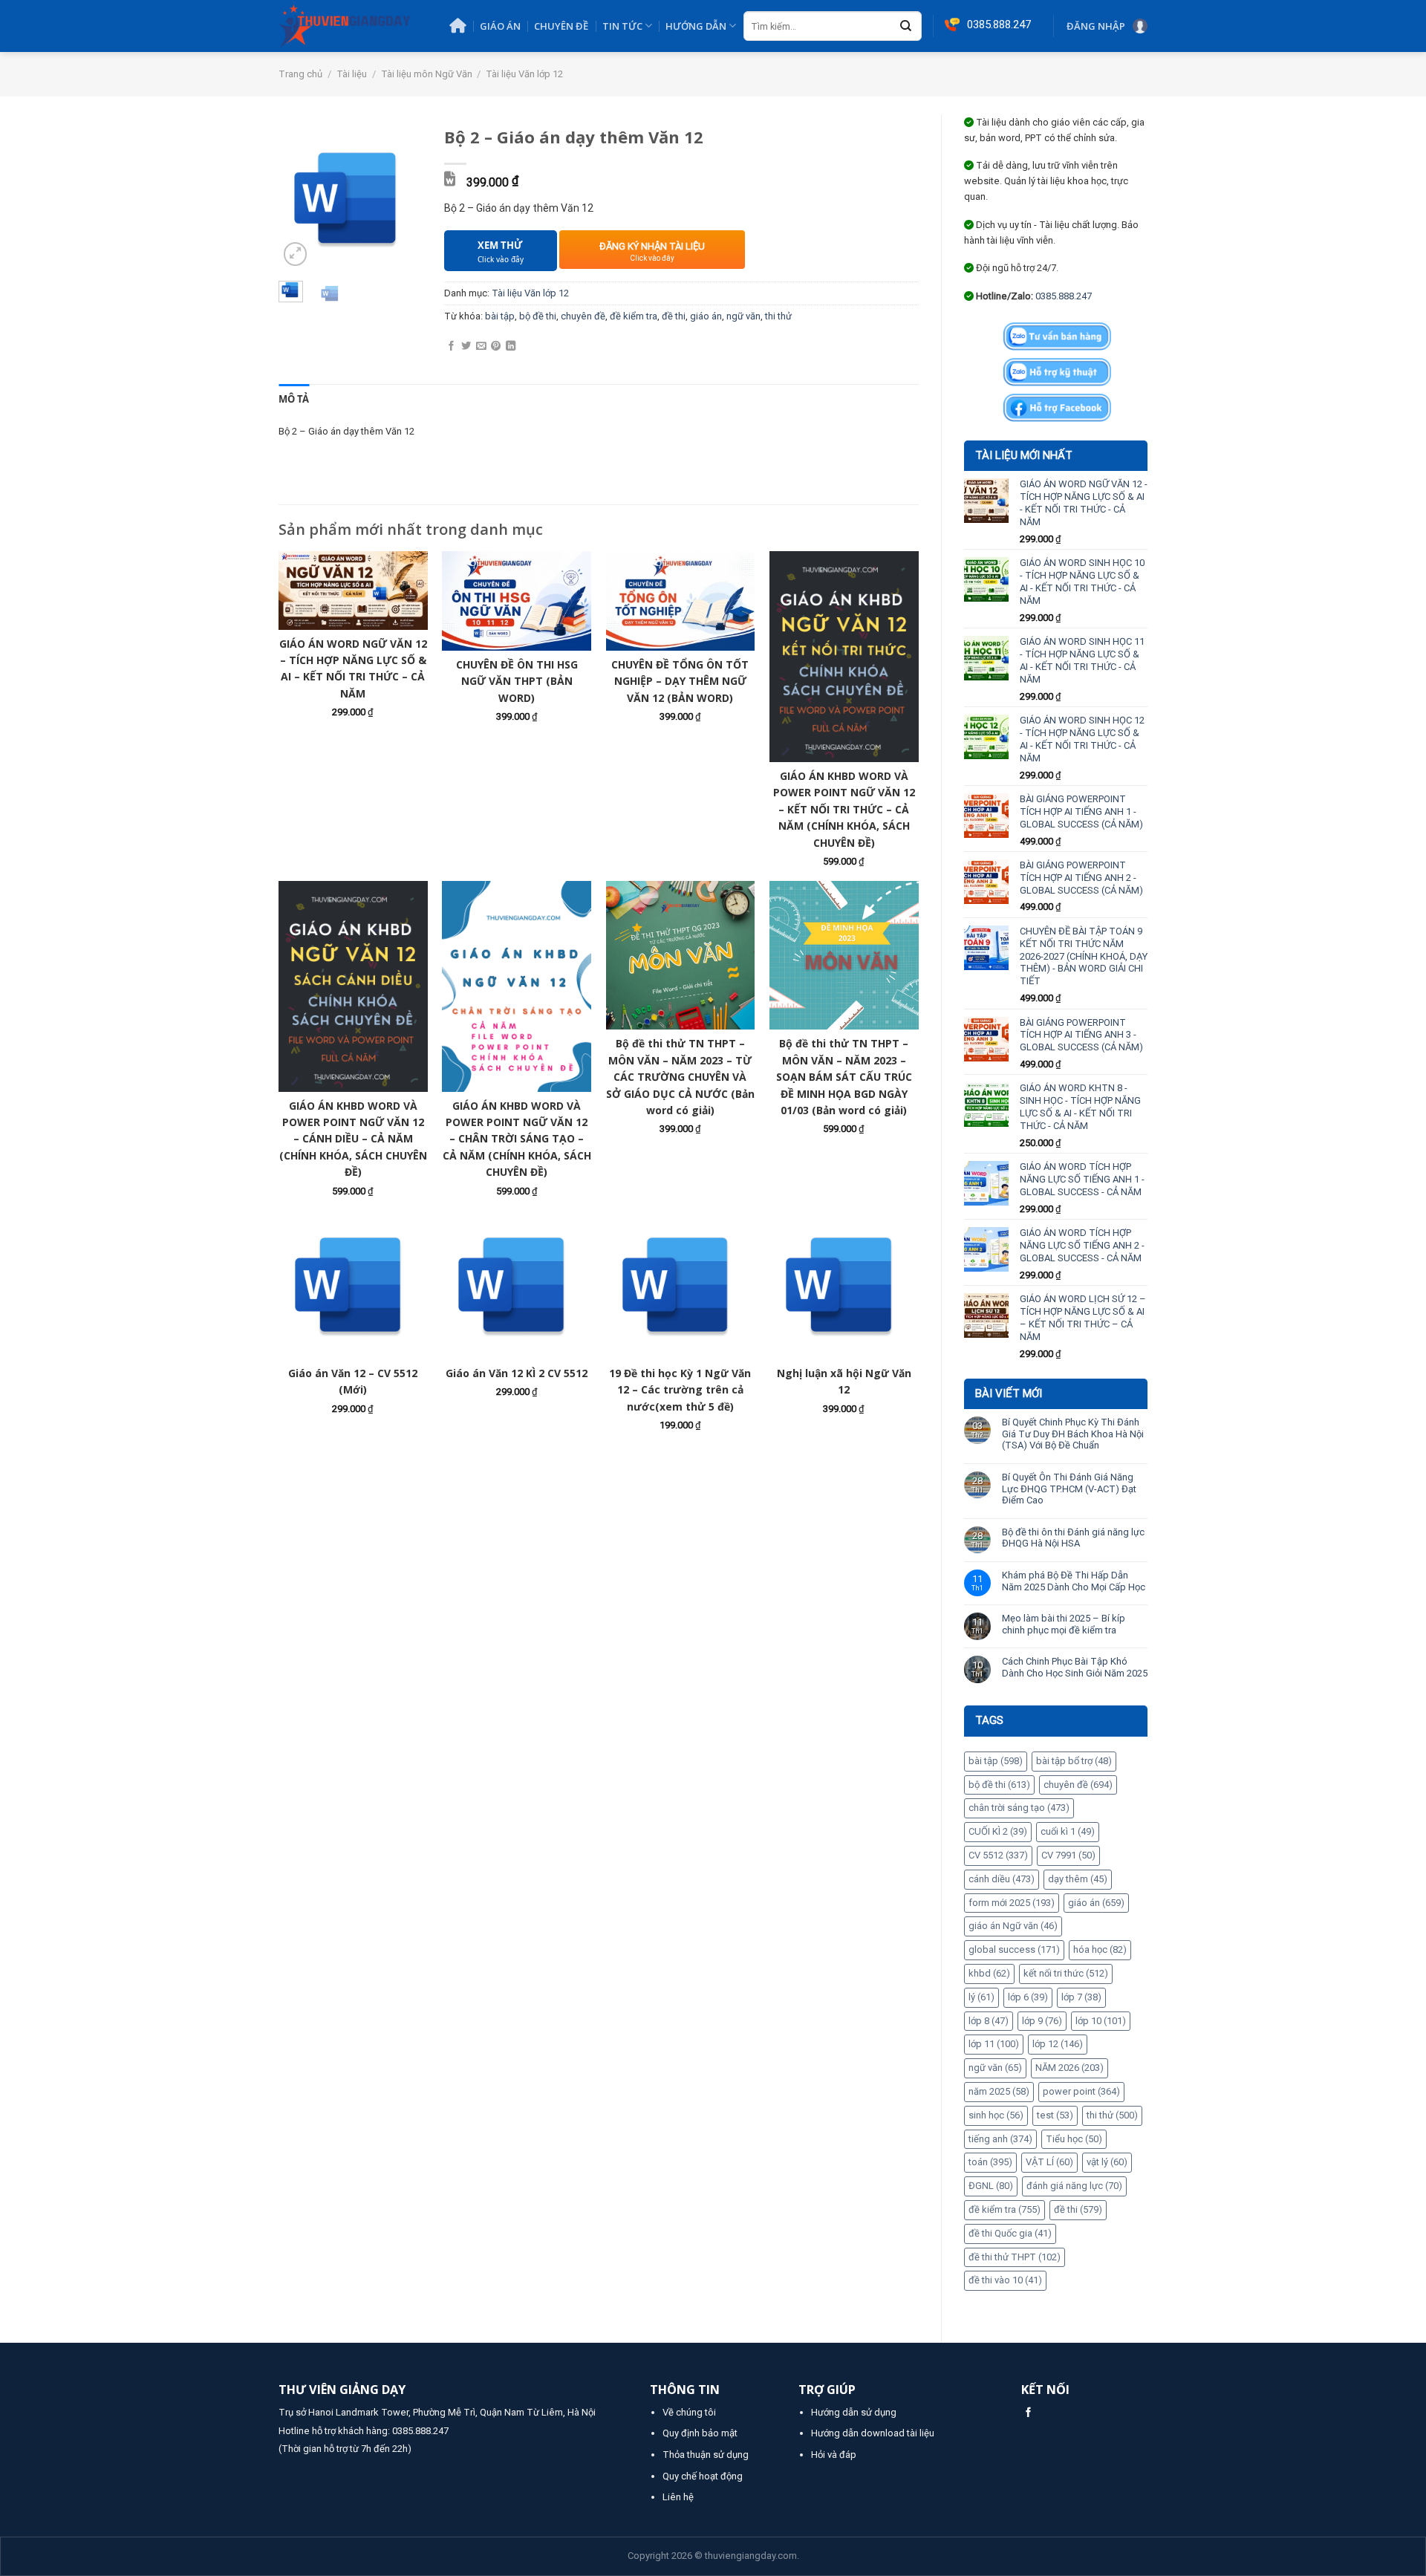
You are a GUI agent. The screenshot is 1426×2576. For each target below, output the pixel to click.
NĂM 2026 (1069, 2068)
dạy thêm (1078, 1879)
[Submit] (906, 27)
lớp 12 (1058, 2044)
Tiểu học (1074, 2139)
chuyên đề (1078, 1785)
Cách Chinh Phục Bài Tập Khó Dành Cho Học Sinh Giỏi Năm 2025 (1075, 1667)
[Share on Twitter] (466, 347)
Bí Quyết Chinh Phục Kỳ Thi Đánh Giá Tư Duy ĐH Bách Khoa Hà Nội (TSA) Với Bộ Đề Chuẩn (1073, 1434)
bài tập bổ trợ (1074, 1761)
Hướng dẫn (696, 26)
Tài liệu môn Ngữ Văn (427, 74)
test (1055, 2115)
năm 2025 (999, 2091)
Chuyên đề (561, 26)
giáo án (1096, 1903)
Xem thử (501, 251)
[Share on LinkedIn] (511, 347)
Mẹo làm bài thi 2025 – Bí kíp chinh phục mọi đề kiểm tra (1064, 1624)
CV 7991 (1068, 1855)
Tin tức (622, 26)
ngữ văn (995, 2068)
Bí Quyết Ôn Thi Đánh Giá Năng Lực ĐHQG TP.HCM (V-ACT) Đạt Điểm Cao (1069, 1489)
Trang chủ (300, 74)
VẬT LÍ (1049, 2162)
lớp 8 (989, 2021)
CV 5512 (998, 1855)
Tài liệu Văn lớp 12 (524, 74)
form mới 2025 (1012, 1903)
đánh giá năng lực (1074, 2186)
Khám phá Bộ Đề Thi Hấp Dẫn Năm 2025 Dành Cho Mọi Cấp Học (1074, 1581)
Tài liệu (352, 74)
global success (1014, 1949)
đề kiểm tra (1005, 2209)
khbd (989, 1973)
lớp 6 (1028, 1997)
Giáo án (500, 26)
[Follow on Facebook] (1028, 2413)
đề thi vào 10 (1005, 2280)
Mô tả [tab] (294, 399)
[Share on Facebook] (451, 347)
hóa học (1100, 1949)
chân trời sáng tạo (1019, 1808)
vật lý (1107, 2162)
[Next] (400, 198)
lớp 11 (994, 2044)
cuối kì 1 (1068, 1831)
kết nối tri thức (1066, 1973)
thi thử (1112, 2115)
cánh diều (1002, 1879)
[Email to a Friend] (481, 347)
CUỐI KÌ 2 (998, 1831)
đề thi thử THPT (1015, 2257)
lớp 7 (1081, 1997)
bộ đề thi (999, 1785)
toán (990, 2162)
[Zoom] (296, 254)
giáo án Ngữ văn (1013, 1926)
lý (981, 1997)
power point (1081, 2091)
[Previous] (300, 198)
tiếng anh (1000, 2139)
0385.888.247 (1064, 296)
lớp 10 (1101, 2021)
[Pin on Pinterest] (496, 347)
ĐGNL (991, 2186)
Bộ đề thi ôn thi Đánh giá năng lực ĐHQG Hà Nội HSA (1073, 1538)
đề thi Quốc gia (1010, 2233)
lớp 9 (1042, 2021)
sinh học (996, 2115)
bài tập (996, 1761)
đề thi (1078, 2209)
